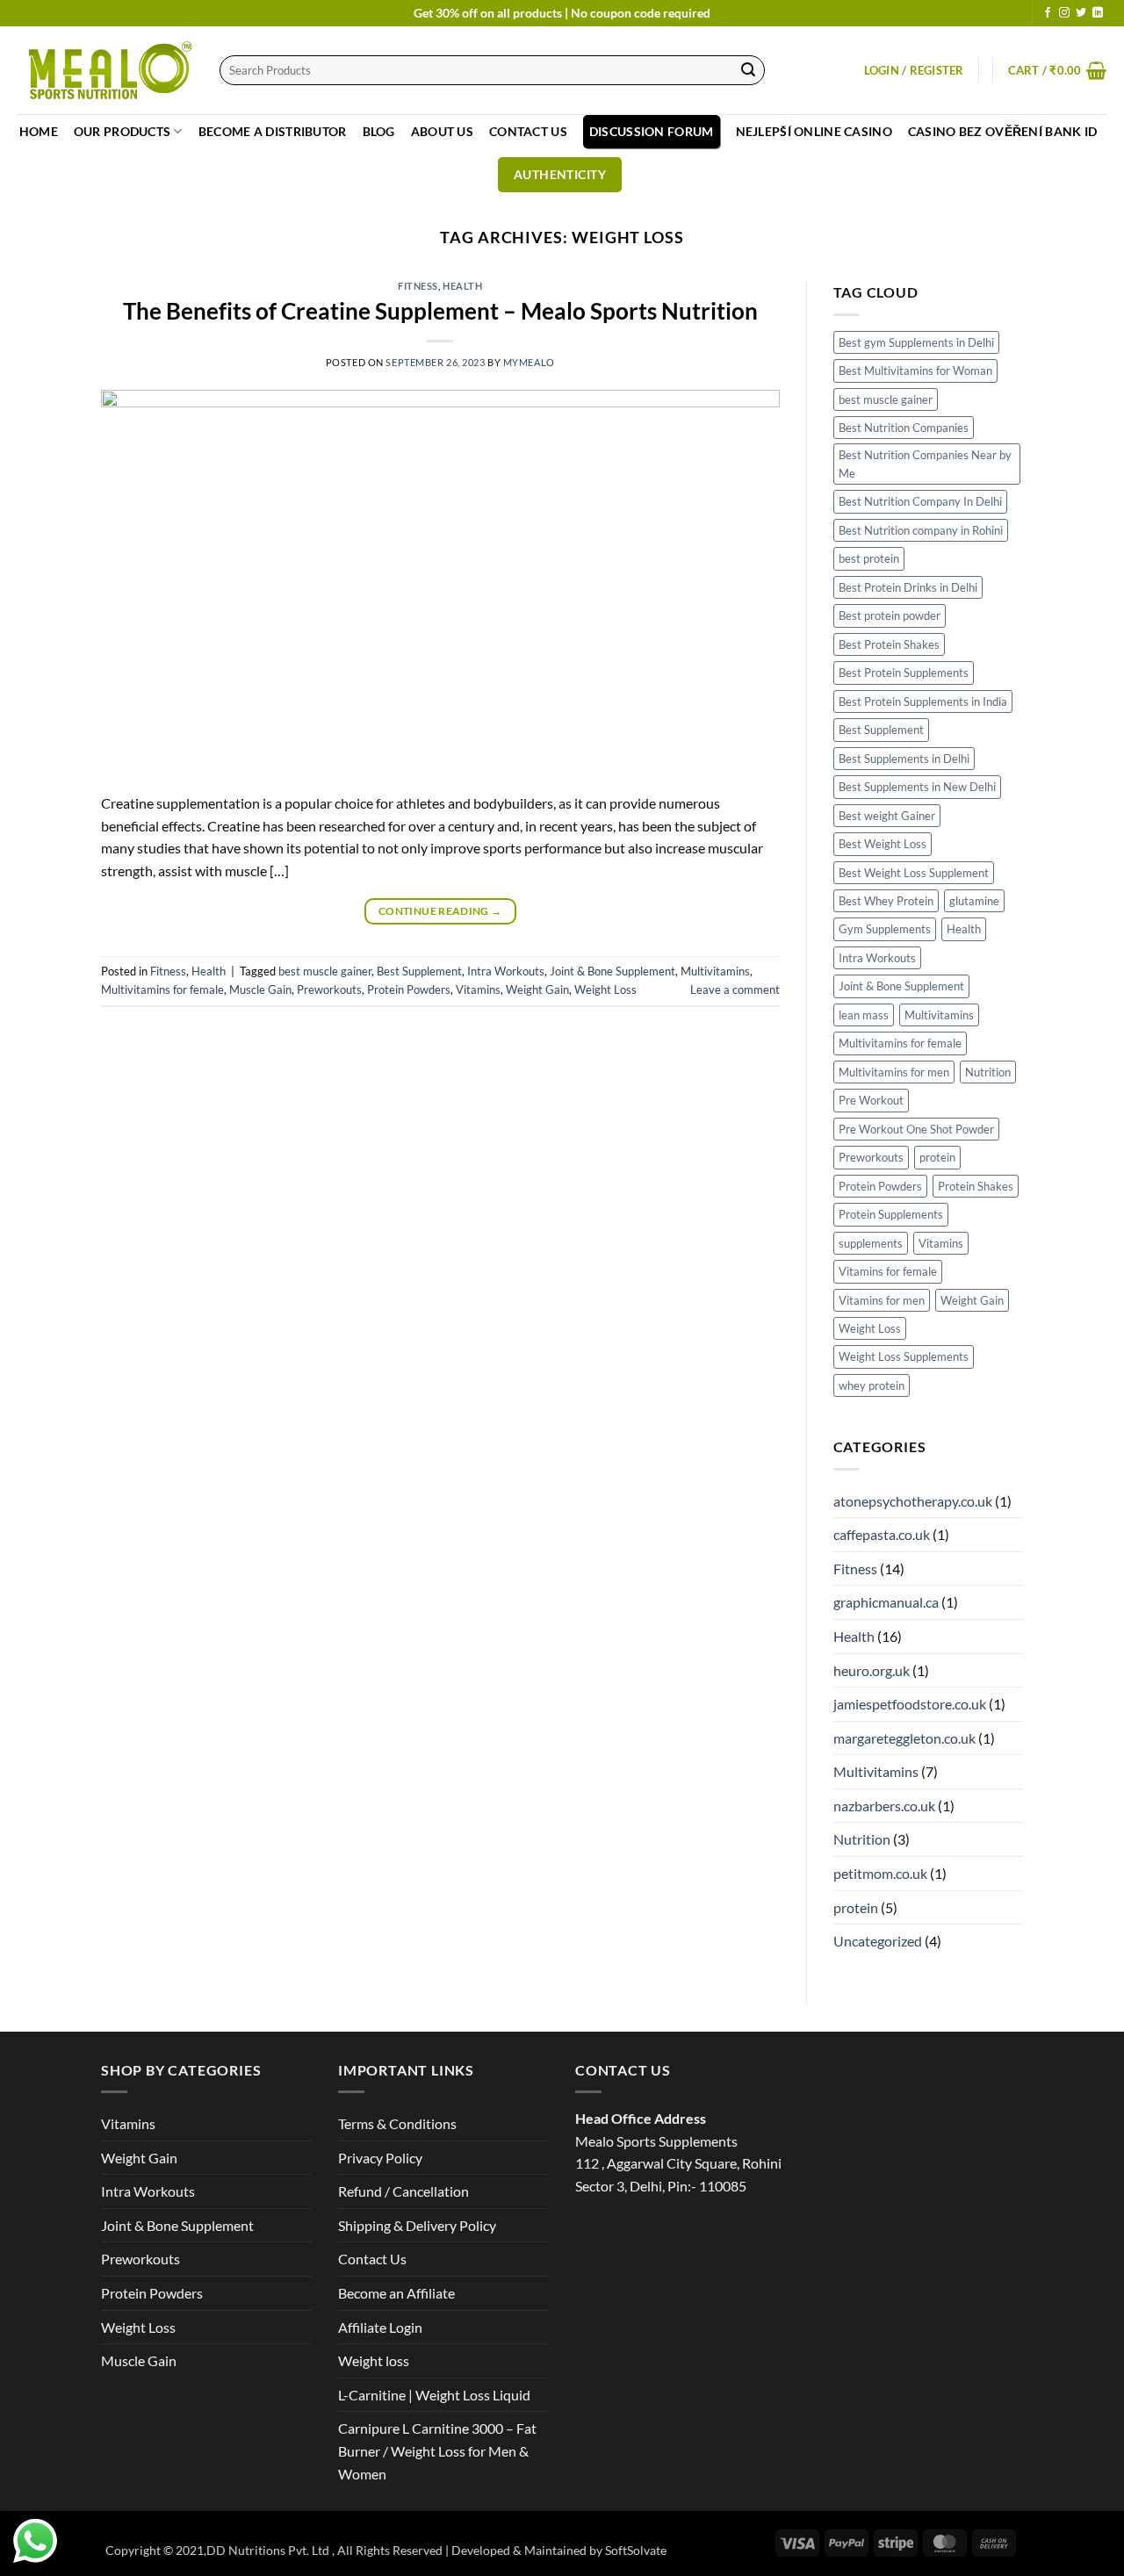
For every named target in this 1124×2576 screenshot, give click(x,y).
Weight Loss (605, 989)
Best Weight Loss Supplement (914, 873)
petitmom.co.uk (880, 1873)
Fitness (418, 286)
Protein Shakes (976, 1186)
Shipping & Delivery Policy (417, 2225)
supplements (871, 1243)
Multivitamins (715, 971)
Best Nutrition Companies (904, 428)
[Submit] (748, 70)
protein (937, 1157)
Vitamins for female (888, 1271)
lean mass (864, 1015)
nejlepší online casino (814, 131)
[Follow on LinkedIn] (1098, 13)
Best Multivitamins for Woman (915, 371)
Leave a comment (735, 989)
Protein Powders (409, 989)
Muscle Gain (260, 989)
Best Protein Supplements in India (923, 702)
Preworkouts (329, 989)
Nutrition (988, 1072)
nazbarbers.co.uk (884, 1806)
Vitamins (478, 989)
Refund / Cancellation (403, 2191)
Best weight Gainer (887, 816)
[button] (914, 70)
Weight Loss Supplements (904, 1356)
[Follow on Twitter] (1081, 13)
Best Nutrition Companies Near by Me (925, 464)
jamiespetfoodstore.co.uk (910, 1704)
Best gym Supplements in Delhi (916, 342)
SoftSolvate (636, 2550)
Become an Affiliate (396, 2293)
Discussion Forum (652, 131)
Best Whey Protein (886, 901)
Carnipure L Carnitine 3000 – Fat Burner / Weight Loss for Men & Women (437, 2450)
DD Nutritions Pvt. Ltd (269, 2550)
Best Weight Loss (883, 844)
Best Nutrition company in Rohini (921, 530)
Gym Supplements (885, 929)
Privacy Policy (380, 2158)
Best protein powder (890, 615)
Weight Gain (537, 989)
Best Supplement (419, 971)
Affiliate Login (380, 2327)
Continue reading (440, 911)
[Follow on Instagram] (1064, 13)
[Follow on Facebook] (1048, 13)
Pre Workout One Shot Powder (916, 1129)
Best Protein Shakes (889, 644)
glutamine (974, 901)
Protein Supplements (891, 1214)
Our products (122, 131)
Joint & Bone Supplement (612, 971)
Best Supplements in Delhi (904, 759)
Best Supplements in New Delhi (917, 787)
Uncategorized (878, 1941)
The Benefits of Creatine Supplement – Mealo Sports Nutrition (440, 311)
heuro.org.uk (872, 1670)
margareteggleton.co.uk (904, 1738)
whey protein (872, 1385)
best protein (869, 558)
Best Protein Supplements (904, 673)
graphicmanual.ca (886, 1602)
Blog (379, 131)
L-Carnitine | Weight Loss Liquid (434, 2395)
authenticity (560, 174)
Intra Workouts (506, 971)
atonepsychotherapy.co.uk (913, 1501)
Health (462, 286)
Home (39, 131)
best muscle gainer (325, 971)
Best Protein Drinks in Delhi (908, 587)
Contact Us (528, 131)
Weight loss (374, 2360)
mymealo (529, 362)
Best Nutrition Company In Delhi (920, 501)
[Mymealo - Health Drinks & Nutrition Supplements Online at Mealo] (105, 71)
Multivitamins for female (162, 989)
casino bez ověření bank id (1003, 131)
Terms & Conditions (397, 2123)
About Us (442, 131)
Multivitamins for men (894, 1072)
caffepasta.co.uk (882, 1534)
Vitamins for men (882, 1300)
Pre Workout (871, 1100)
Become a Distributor (273, 131)
